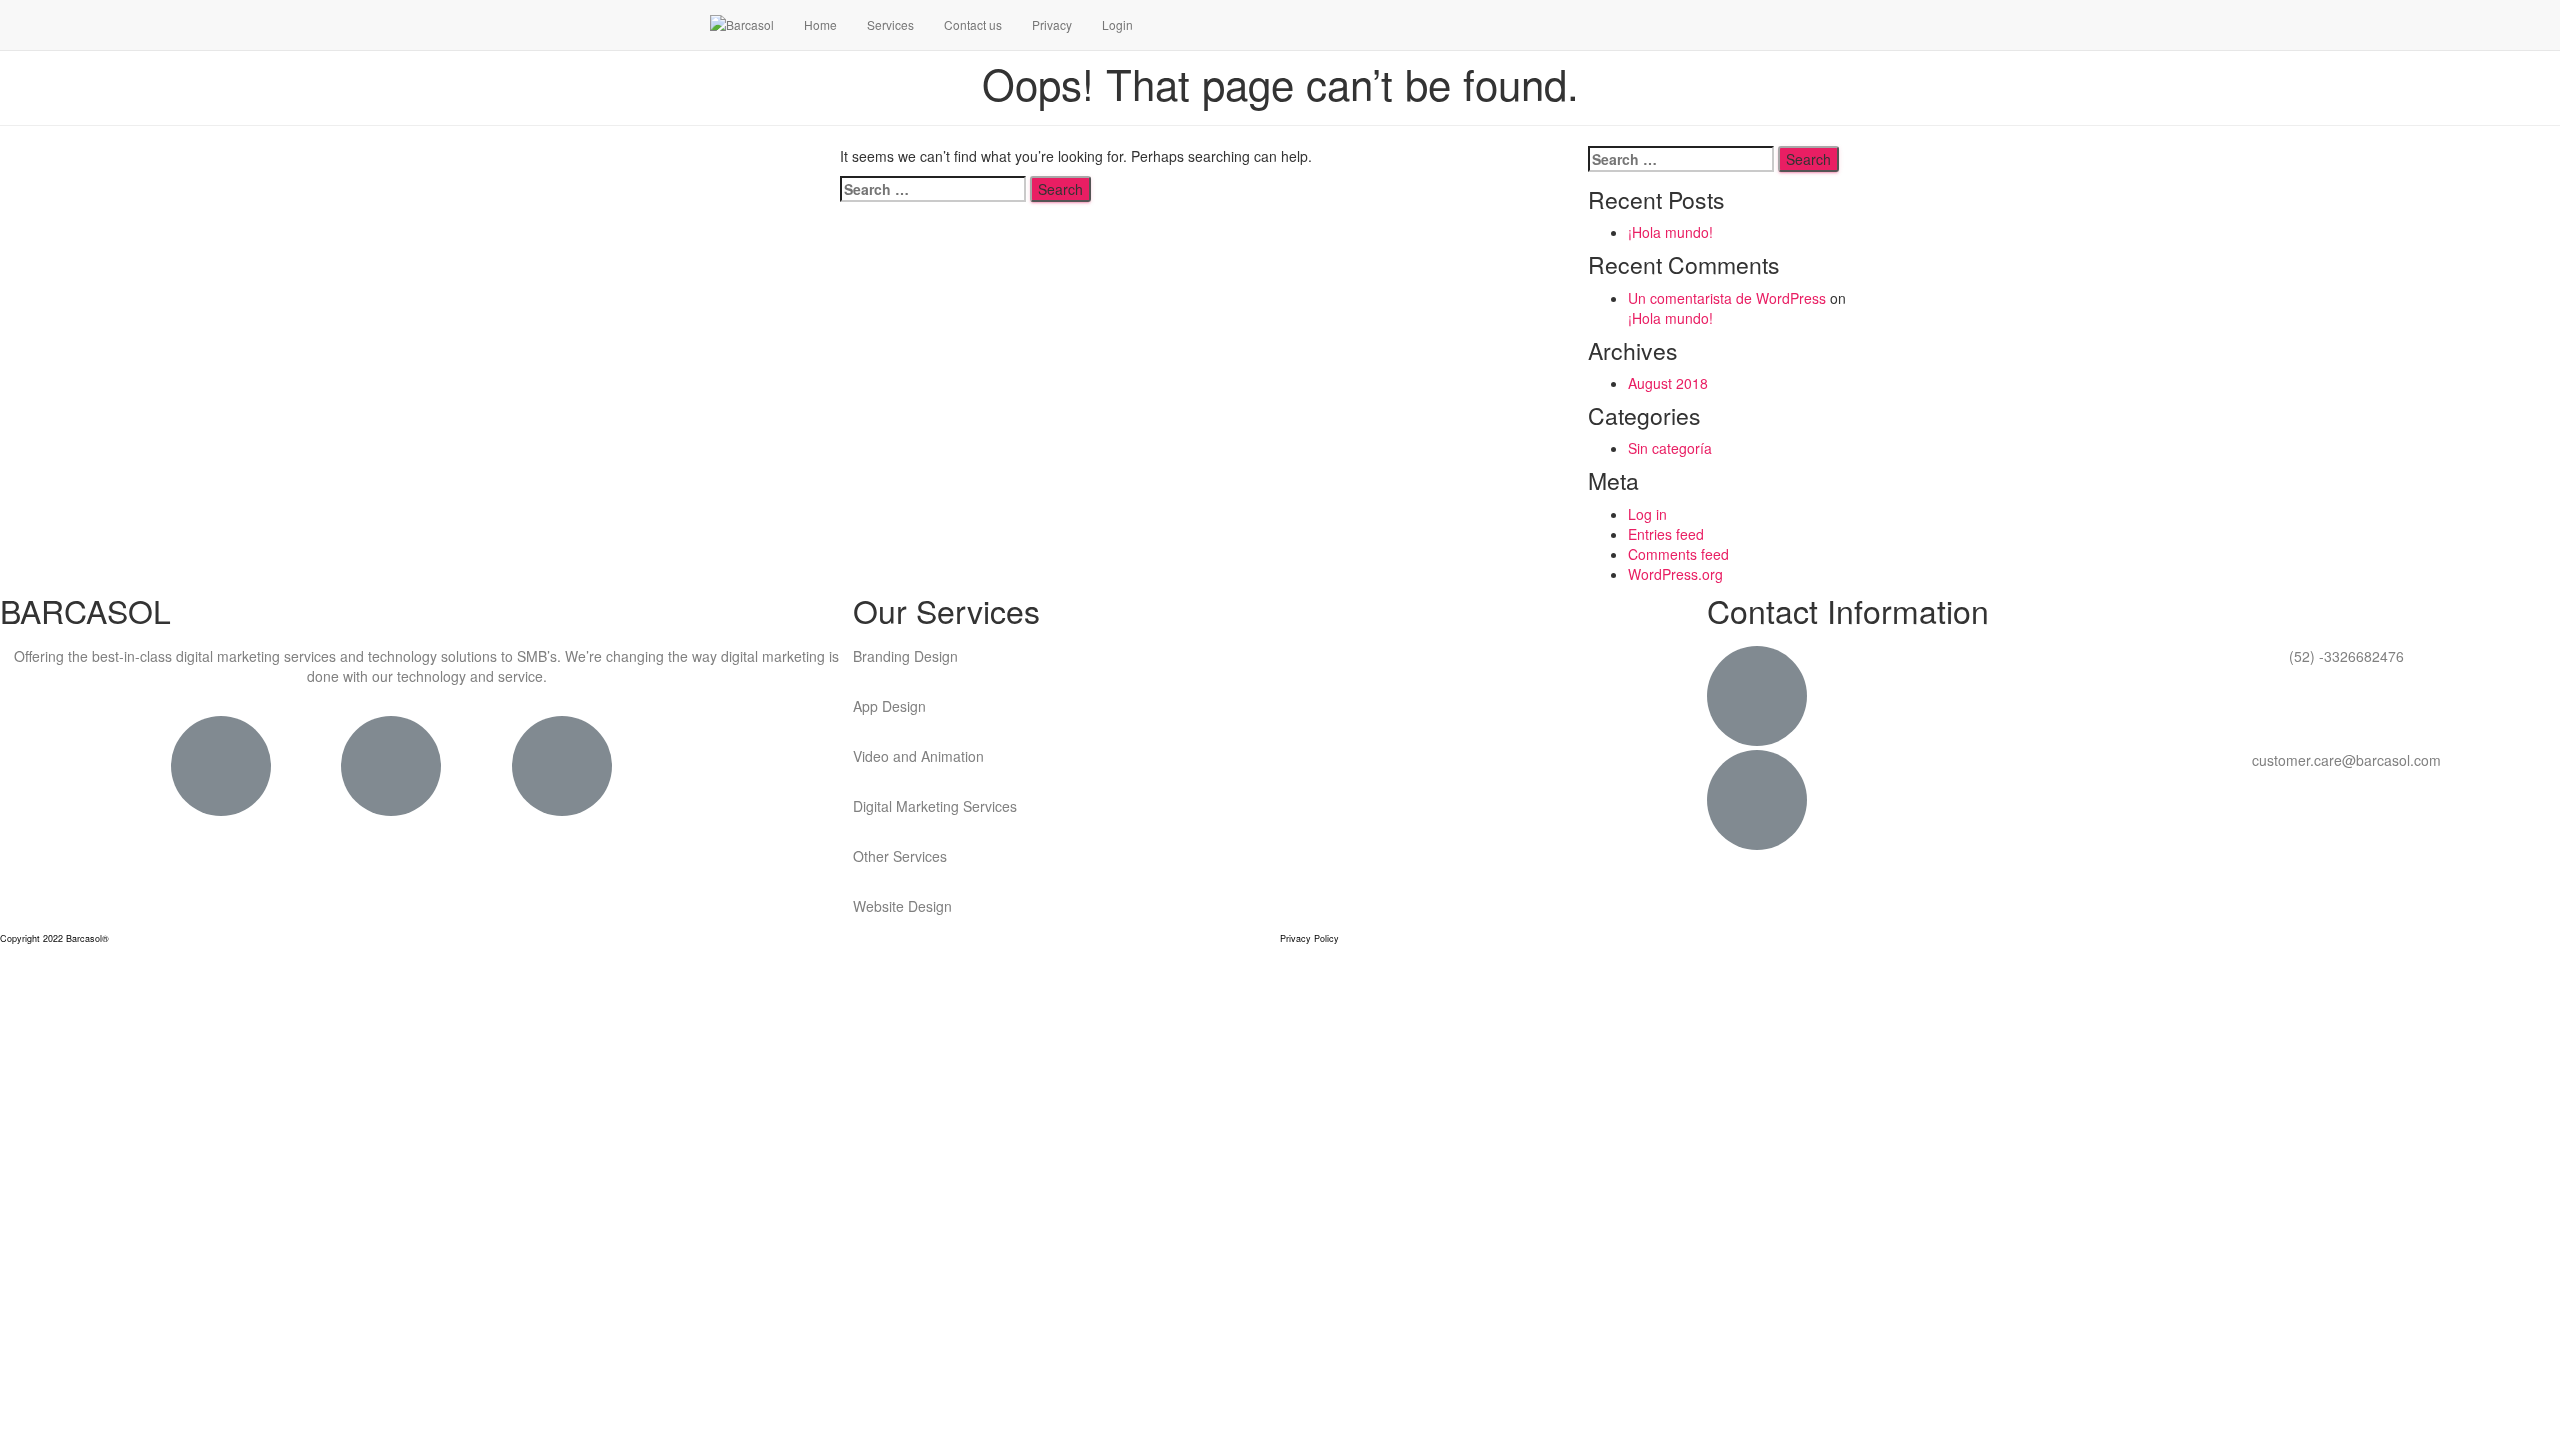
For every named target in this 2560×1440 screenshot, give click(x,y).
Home (820, 24)
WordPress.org (1675, 574)
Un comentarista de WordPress (1727, 298)
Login (1117, 24)
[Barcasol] (742, 25)
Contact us (973, 24)
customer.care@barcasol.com (2346, 760)
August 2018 (1668, 383)
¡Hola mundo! (1670, 232)
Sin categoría (1670, 448)
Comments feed (1678, 554)
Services (890, 24)
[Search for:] (933, 189)
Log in (1647, 514)
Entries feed (1666, 534)
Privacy (1052, 24)
